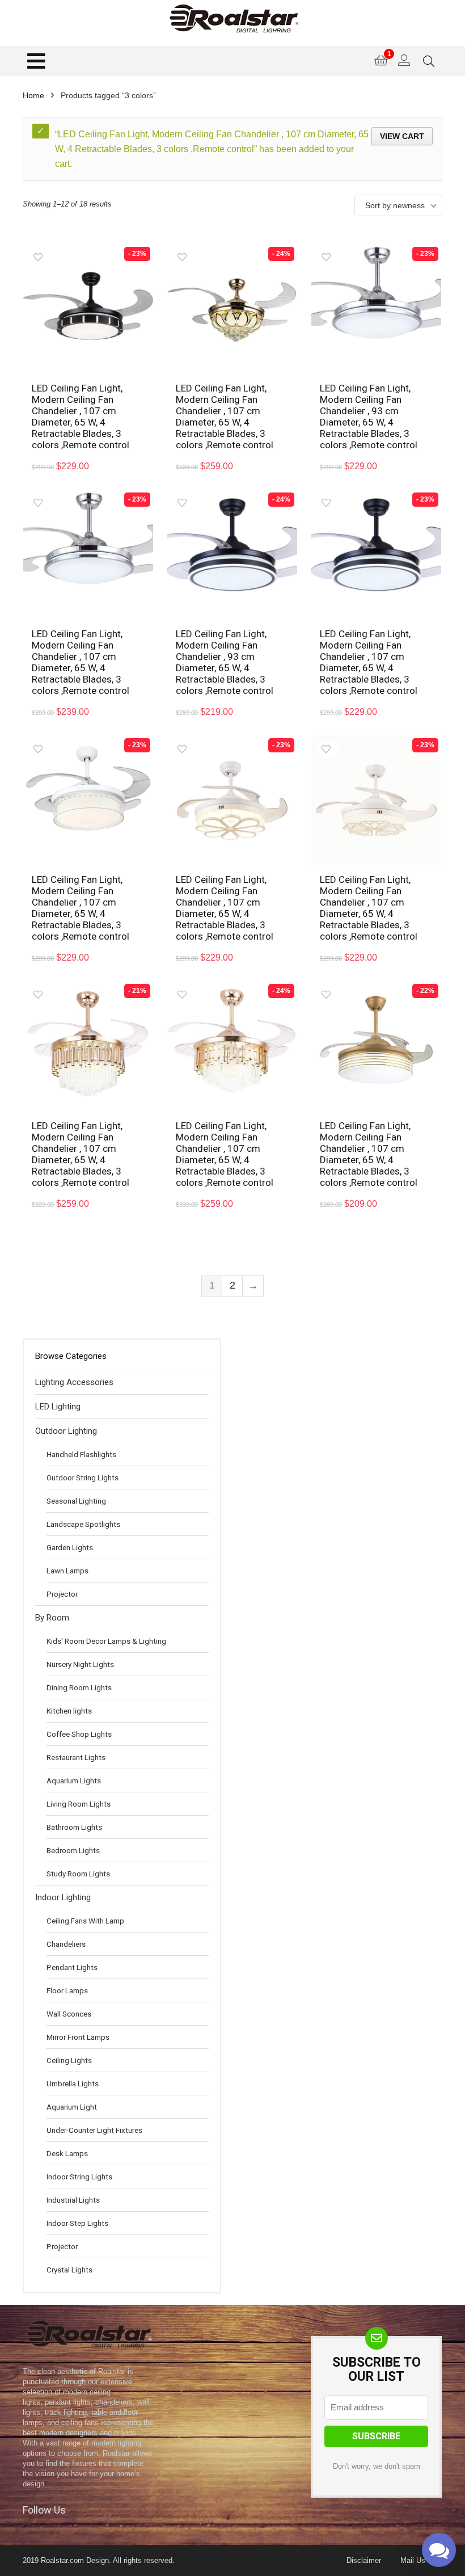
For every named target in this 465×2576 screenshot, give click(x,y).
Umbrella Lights (73, 2083)
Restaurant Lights (76, 1757)
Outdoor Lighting (66, 1431)
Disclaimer (364, 2560)
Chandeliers (66, 1944)
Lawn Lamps (67, 1571)
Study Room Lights (78, 1874)
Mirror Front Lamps (78, 2037)
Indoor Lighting (63, 1897)
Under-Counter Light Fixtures (94, 2130)
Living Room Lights (79, 1804)
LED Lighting (58, 1407)
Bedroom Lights (73, 1850)
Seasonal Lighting (76, 1501)
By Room (52, 1618)
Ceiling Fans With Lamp (85, 1921)
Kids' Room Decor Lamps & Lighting (106, 1641)
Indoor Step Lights (77, 2223)
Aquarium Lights (74, 1781)
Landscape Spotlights (83, 1524)
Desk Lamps (67, 2153)
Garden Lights (70, 1547)
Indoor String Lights (79, 2177)
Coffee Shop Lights (79, 1734)
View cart (402, 136)
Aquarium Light (72, 2107)
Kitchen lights (69, 1711)
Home (33, 95)
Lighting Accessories (74, 1382)
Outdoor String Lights (83, 1478)
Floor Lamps (67, 1990)
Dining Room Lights (79, 1687)
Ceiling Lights (69, 2060)
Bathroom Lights (74, 1827)
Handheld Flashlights (81, 1454)
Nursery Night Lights (80, 1664)
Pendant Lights (72, 1967)
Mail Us (413, 2560)
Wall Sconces (69, 2014)
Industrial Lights (73, 2200)
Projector (62, 1594)
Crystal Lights (69, 2270)
